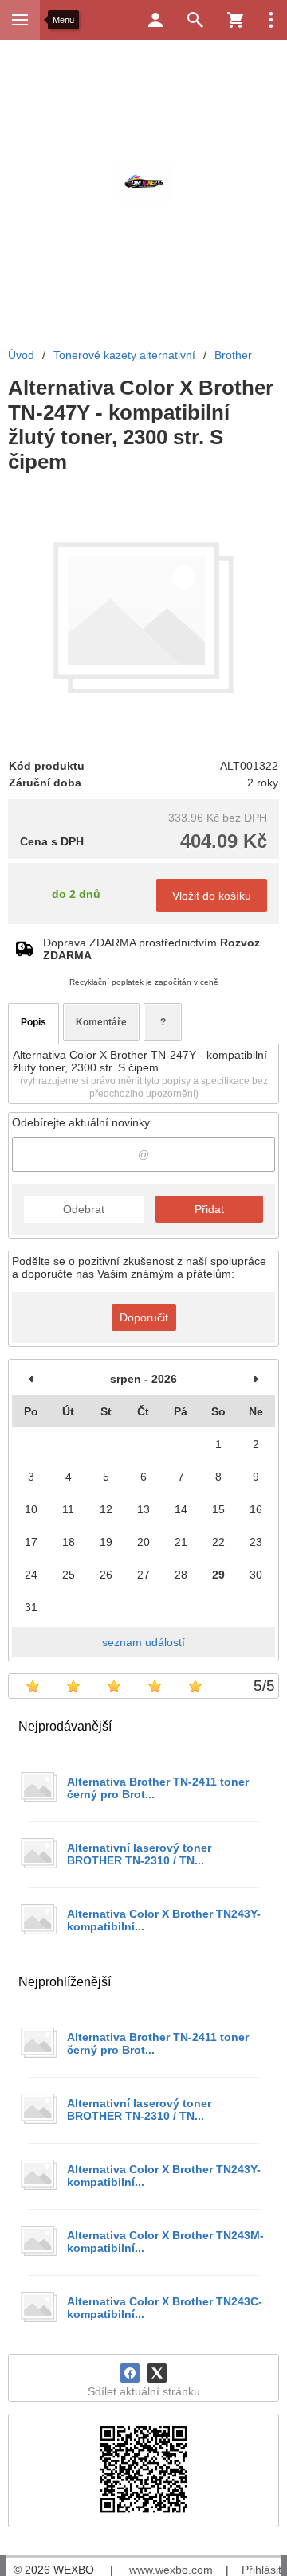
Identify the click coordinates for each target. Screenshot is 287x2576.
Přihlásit (261, 2570)
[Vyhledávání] (195, 20)
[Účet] (155, 20)
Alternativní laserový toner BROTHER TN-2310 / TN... (139, 1854)
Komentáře (101, 1022)
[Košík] (235, 20)
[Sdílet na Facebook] (130, 2373)
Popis (33, 1022)
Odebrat (84, 1209)
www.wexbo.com (171, 2570)
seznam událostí (143, 1642)
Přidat (209, 1209)
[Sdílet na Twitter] (157, 2373)
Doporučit (144, 1317)
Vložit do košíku (212, 896)
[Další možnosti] (271, 20)
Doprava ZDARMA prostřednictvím (151, 949)
